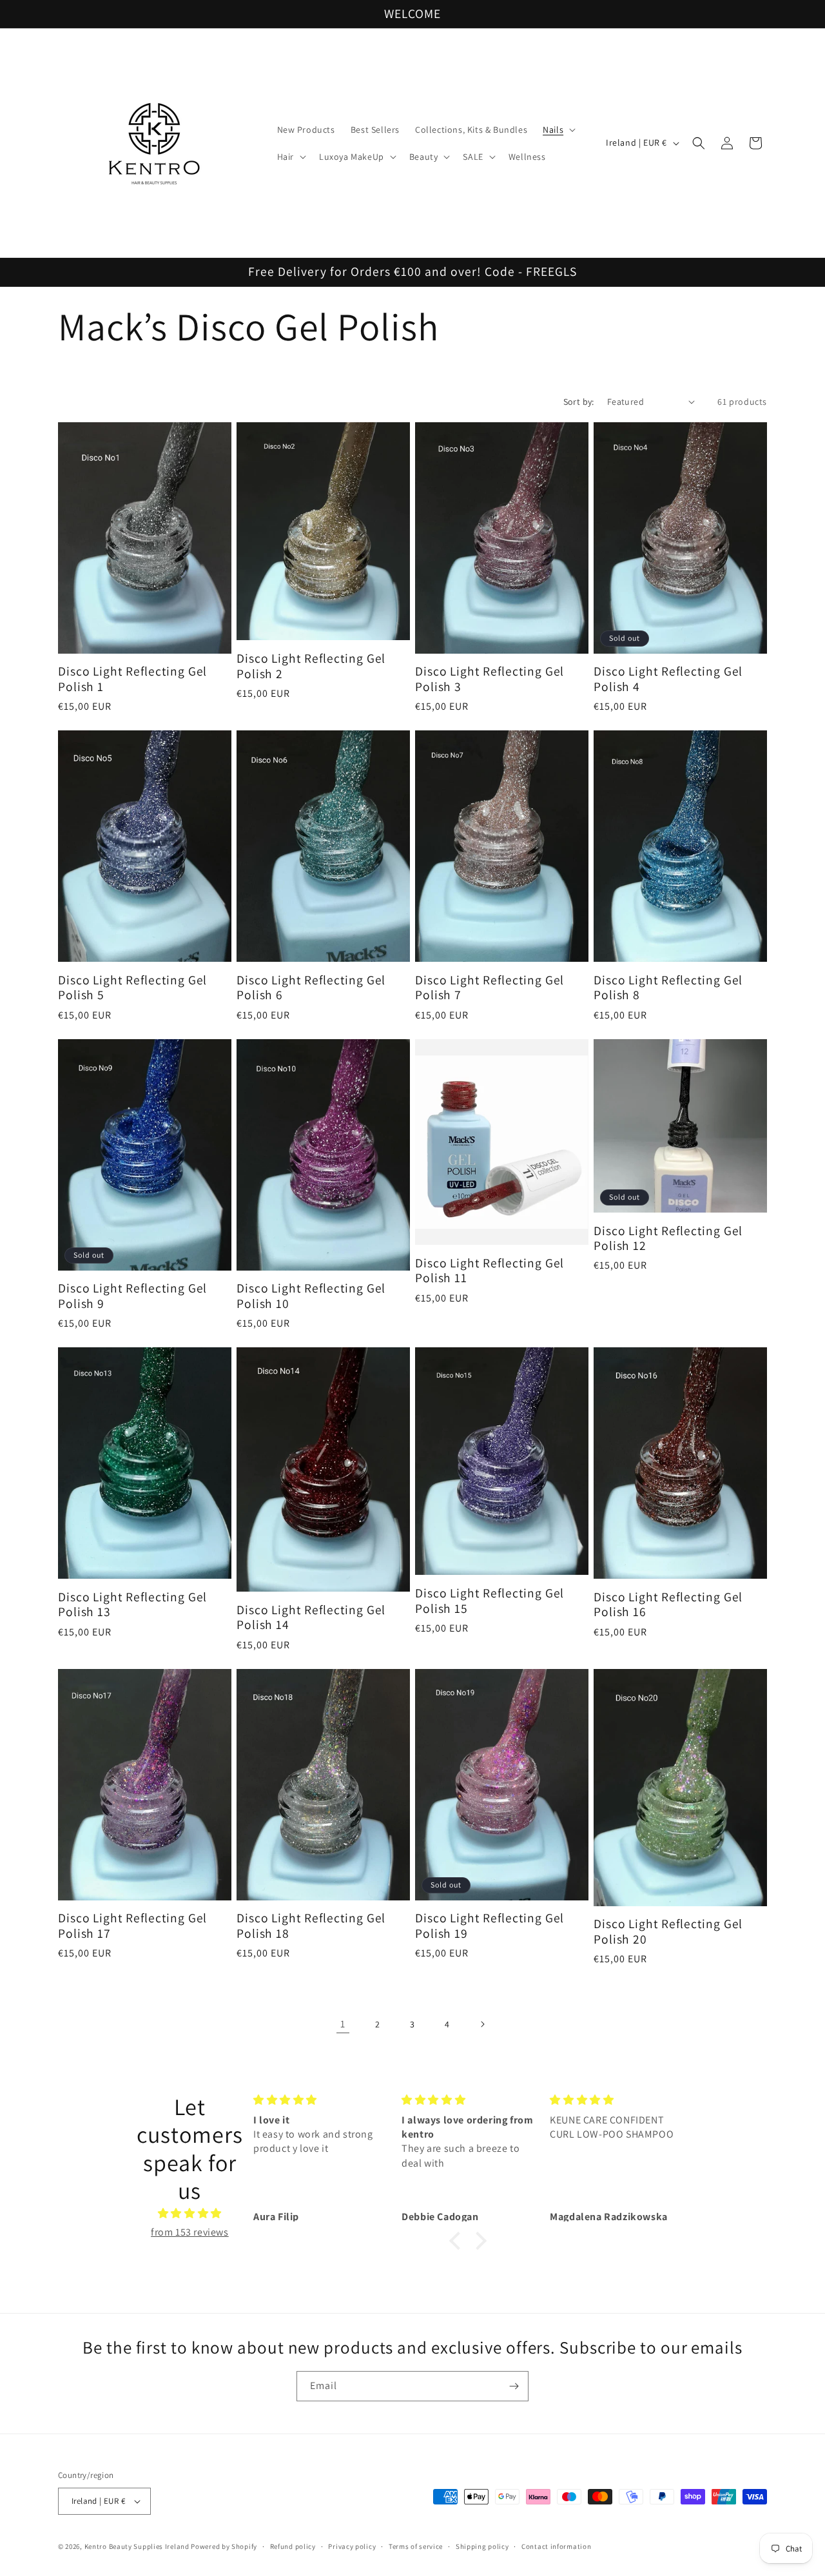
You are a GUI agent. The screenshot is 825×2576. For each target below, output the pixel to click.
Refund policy (293, 2546)
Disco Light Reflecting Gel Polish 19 (490, 1926)
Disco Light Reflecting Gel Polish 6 (311, 988)
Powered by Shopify (224, 2546)
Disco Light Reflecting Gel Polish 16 (668, 1605)
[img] (190, 2214)
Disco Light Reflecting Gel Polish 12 (668, 1239)
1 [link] (343, 2024)
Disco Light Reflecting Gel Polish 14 (311, 1618)
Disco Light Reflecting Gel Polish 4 (668, 679)
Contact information (556, 2546)
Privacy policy (352, 2546)
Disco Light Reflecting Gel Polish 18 (311, 1926)
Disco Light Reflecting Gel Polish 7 (490, 988)
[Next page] (482, 2024)
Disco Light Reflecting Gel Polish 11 (490, 1271)
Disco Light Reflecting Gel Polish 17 (132, 1926)
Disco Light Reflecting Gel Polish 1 (132, 679)
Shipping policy (482, 2546)
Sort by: (579, 402)
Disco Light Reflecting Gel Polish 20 (668, 1932)
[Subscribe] (514, 2386)
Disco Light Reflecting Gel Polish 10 (311, 1296)
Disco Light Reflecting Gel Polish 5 (132, 988)
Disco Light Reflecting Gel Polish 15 (490, 1601)
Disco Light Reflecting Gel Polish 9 (132, 1296)
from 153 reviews (190, 2232)
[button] (558, 130)
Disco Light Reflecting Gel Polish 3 (490, 679)
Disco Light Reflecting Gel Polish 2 (311, 666)
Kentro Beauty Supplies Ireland (137, 2546)
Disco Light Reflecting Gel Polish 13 (132, 1605)
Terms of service (416, 2546)
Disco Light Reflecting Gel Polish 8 (668, 988)
